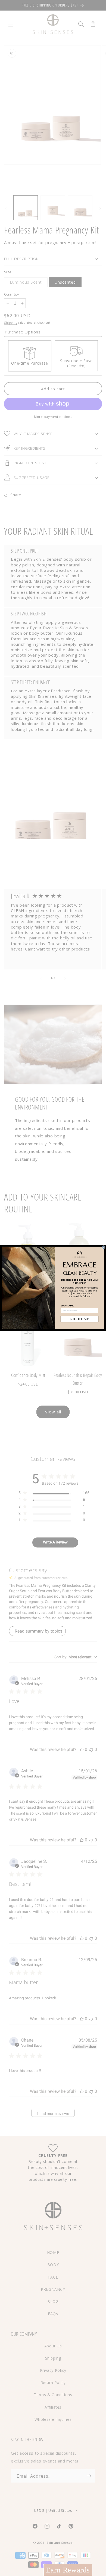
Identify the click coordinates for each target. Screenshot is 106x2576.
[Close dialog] (104, 1247)
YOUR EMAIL (68, 1306)
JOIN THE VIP (79, 1319)
